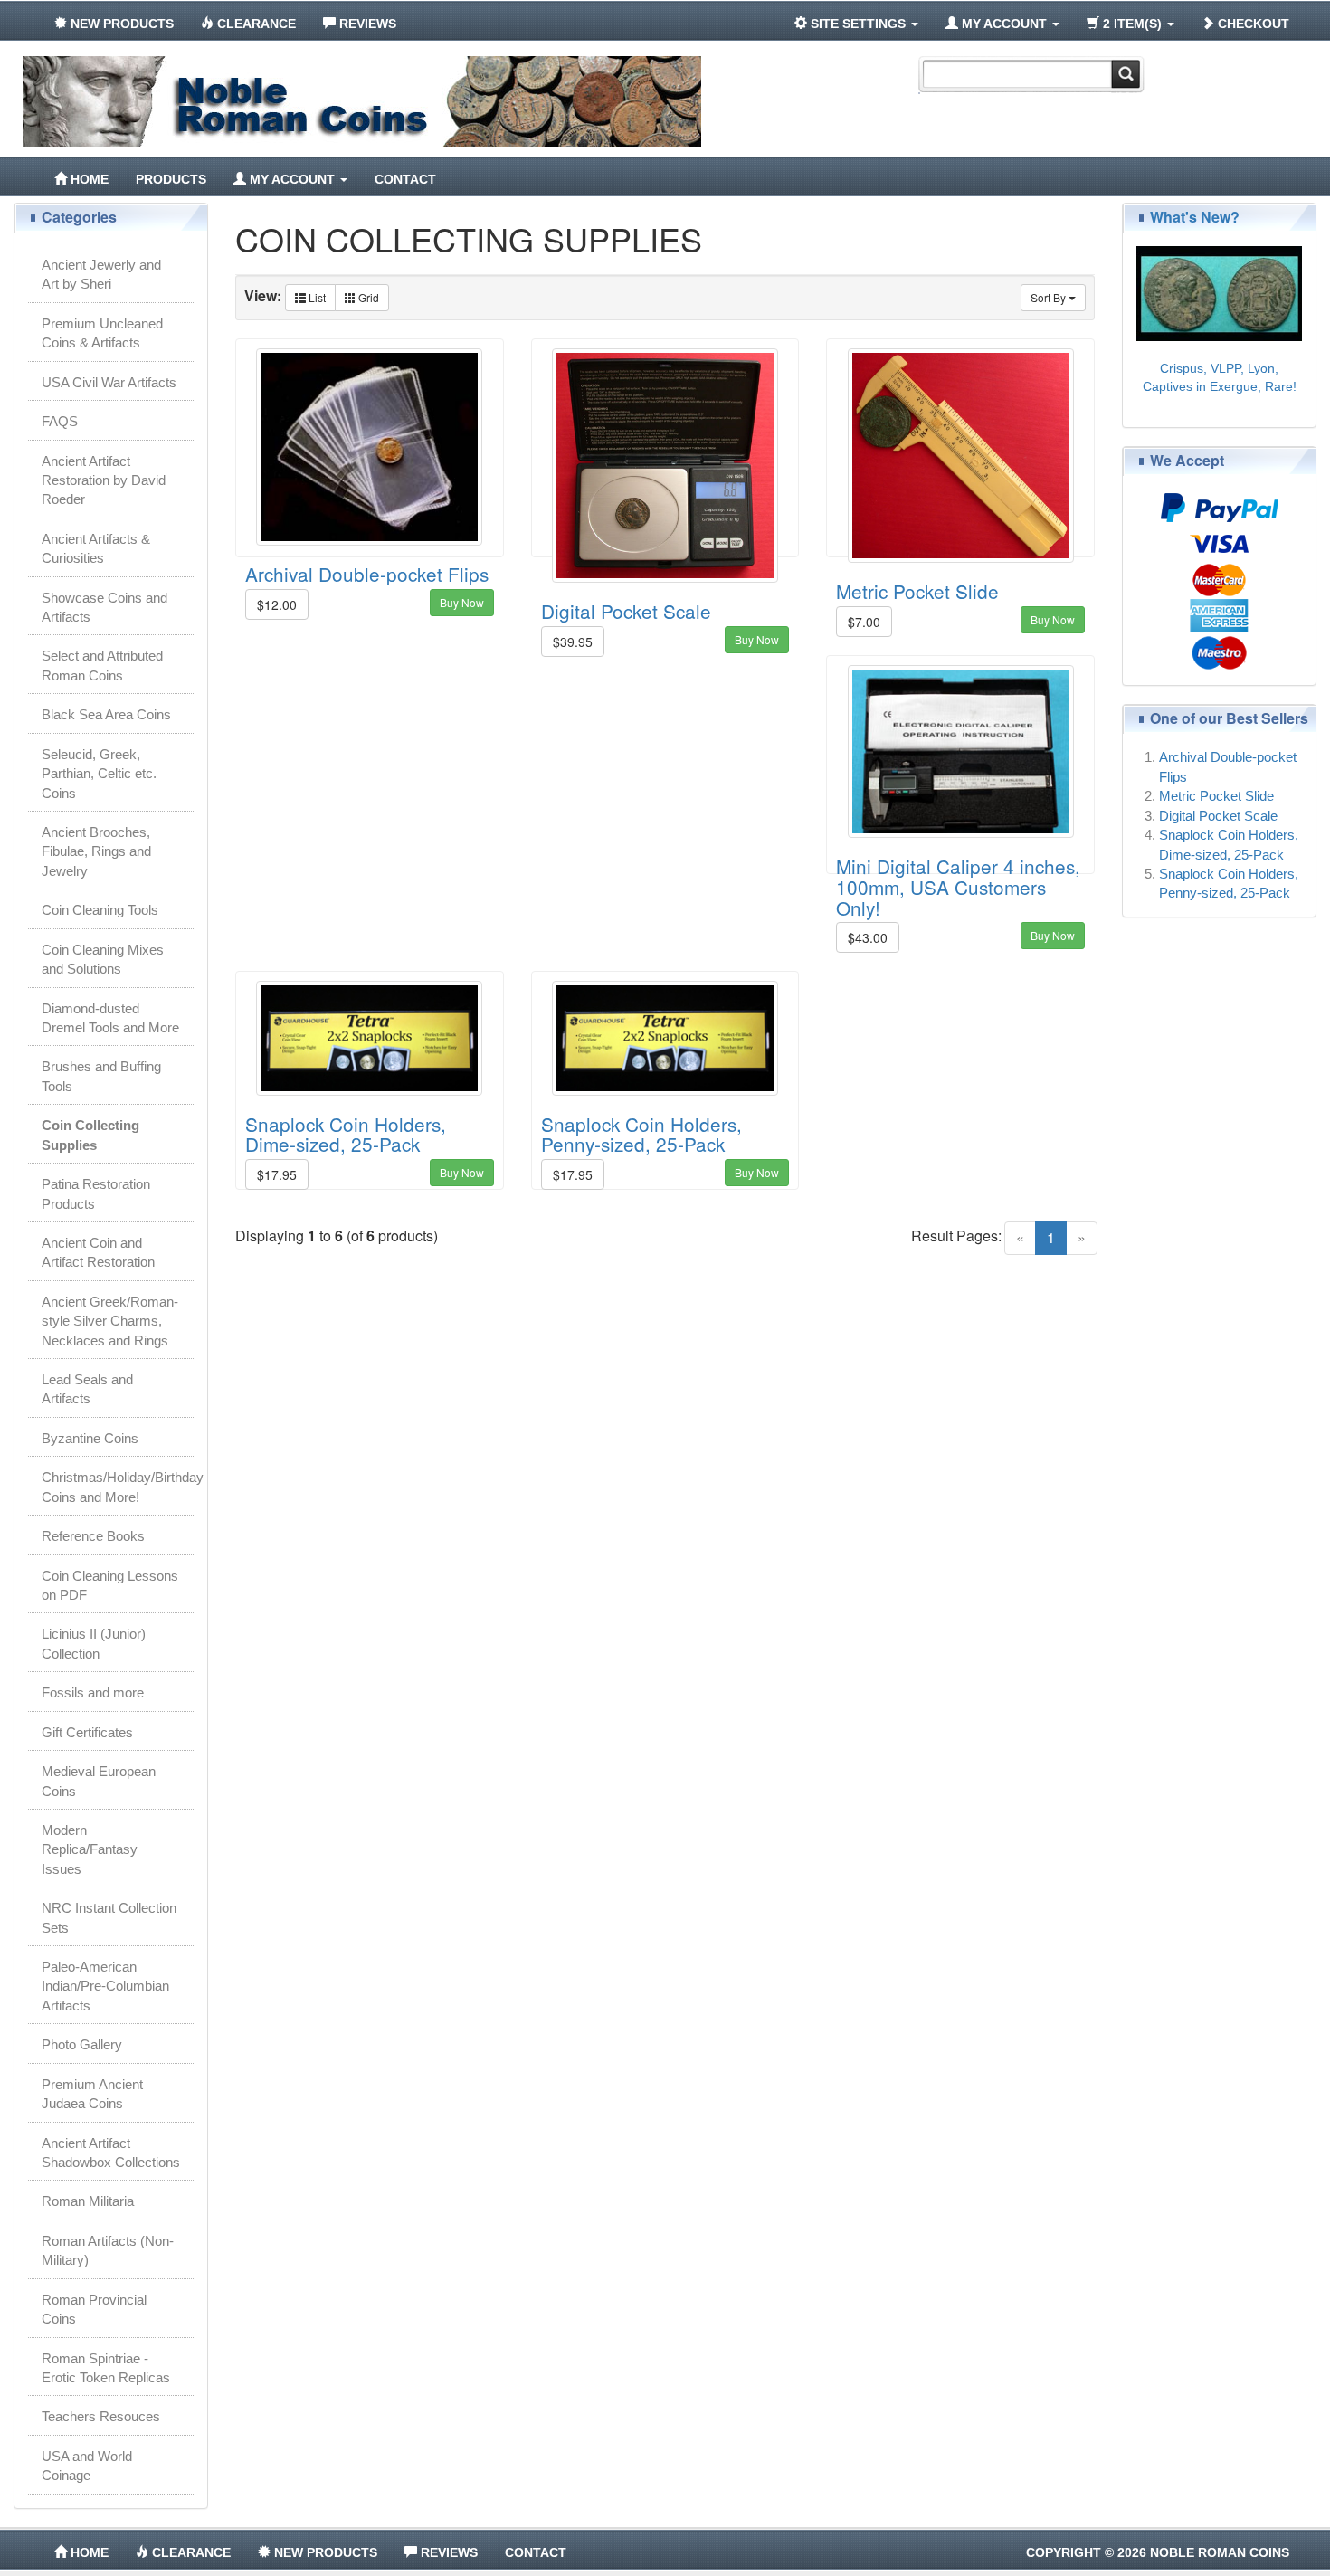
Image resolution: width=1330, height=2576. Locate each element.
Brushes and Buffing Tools (101, 1076)
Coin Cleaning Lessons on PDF (110, 1585)
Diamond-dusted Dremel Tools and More (110, 1018)
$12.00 (277, 604)
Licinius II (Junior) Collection (94, 1643)
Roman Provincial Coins (94, 2309)
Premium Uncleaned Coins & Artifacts (102, 333)
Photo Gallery (82, 2044)
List (316, 297)
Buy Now (462, 602)
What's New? (1195, 217)
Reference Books (93, 1536)
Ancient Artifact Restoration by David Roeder (104, 480)
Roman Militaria (88, 2201)
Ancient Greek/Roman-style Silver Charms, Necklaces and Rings (110, 1321)
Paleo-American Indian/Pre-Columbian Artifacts (105, 1986)
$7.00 (864, 622)
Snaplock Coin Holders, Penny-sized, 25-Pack (641, 1134)
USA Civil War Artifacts (109, 382)
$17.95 (277, 1174)
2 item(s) (1132, 24)
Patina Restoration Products (96, 1193)
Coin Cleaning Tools (100, 910)
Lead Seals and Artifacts (87, 1389)
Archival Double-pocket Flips (367, 574)
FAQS (60, 421)
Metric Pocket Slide (917, 591)
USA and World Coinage (87, 2466)
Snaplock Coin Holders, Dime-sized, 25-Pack (346, 1134)
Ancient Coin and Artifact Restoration (98, 1252)
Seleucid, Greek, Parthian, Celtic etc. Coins (99, 774)
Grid (367, 297)
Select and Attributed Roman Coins (102, 665)
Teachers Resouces (101, 2416)
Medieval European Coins (99, 1781)
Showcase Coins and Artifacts (104, 607)
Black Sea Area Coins (106, 714)
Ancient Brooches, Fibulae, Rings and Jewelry (96, 851)
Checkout (1252, 24)
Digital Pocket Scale (626, 611)
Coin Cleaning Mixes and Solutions (103, 959)
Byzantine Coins (90, 1438)
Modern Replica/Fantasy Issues (90, 1849)
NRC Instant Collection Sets (109, 1917)
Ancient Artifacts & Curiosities (96, 548)
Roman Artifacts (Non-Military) (108, 2250)
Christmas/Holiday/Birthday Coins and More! (118, 1487)
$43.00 (868, 937)
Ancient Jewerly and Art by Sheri (101, 274)
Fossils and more (93, 1692)
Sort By (1050, 297)
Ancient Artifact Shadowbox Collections (111, 2153)
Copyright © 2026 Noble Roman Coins (1158, 2552)
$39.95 (573, 642)
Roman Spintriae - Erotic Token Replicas (106, 2368)
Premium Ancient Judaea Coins (92, 2094)
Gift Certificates (87, 1732)
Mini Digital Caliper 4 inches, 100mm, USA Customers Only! (958, 887)
